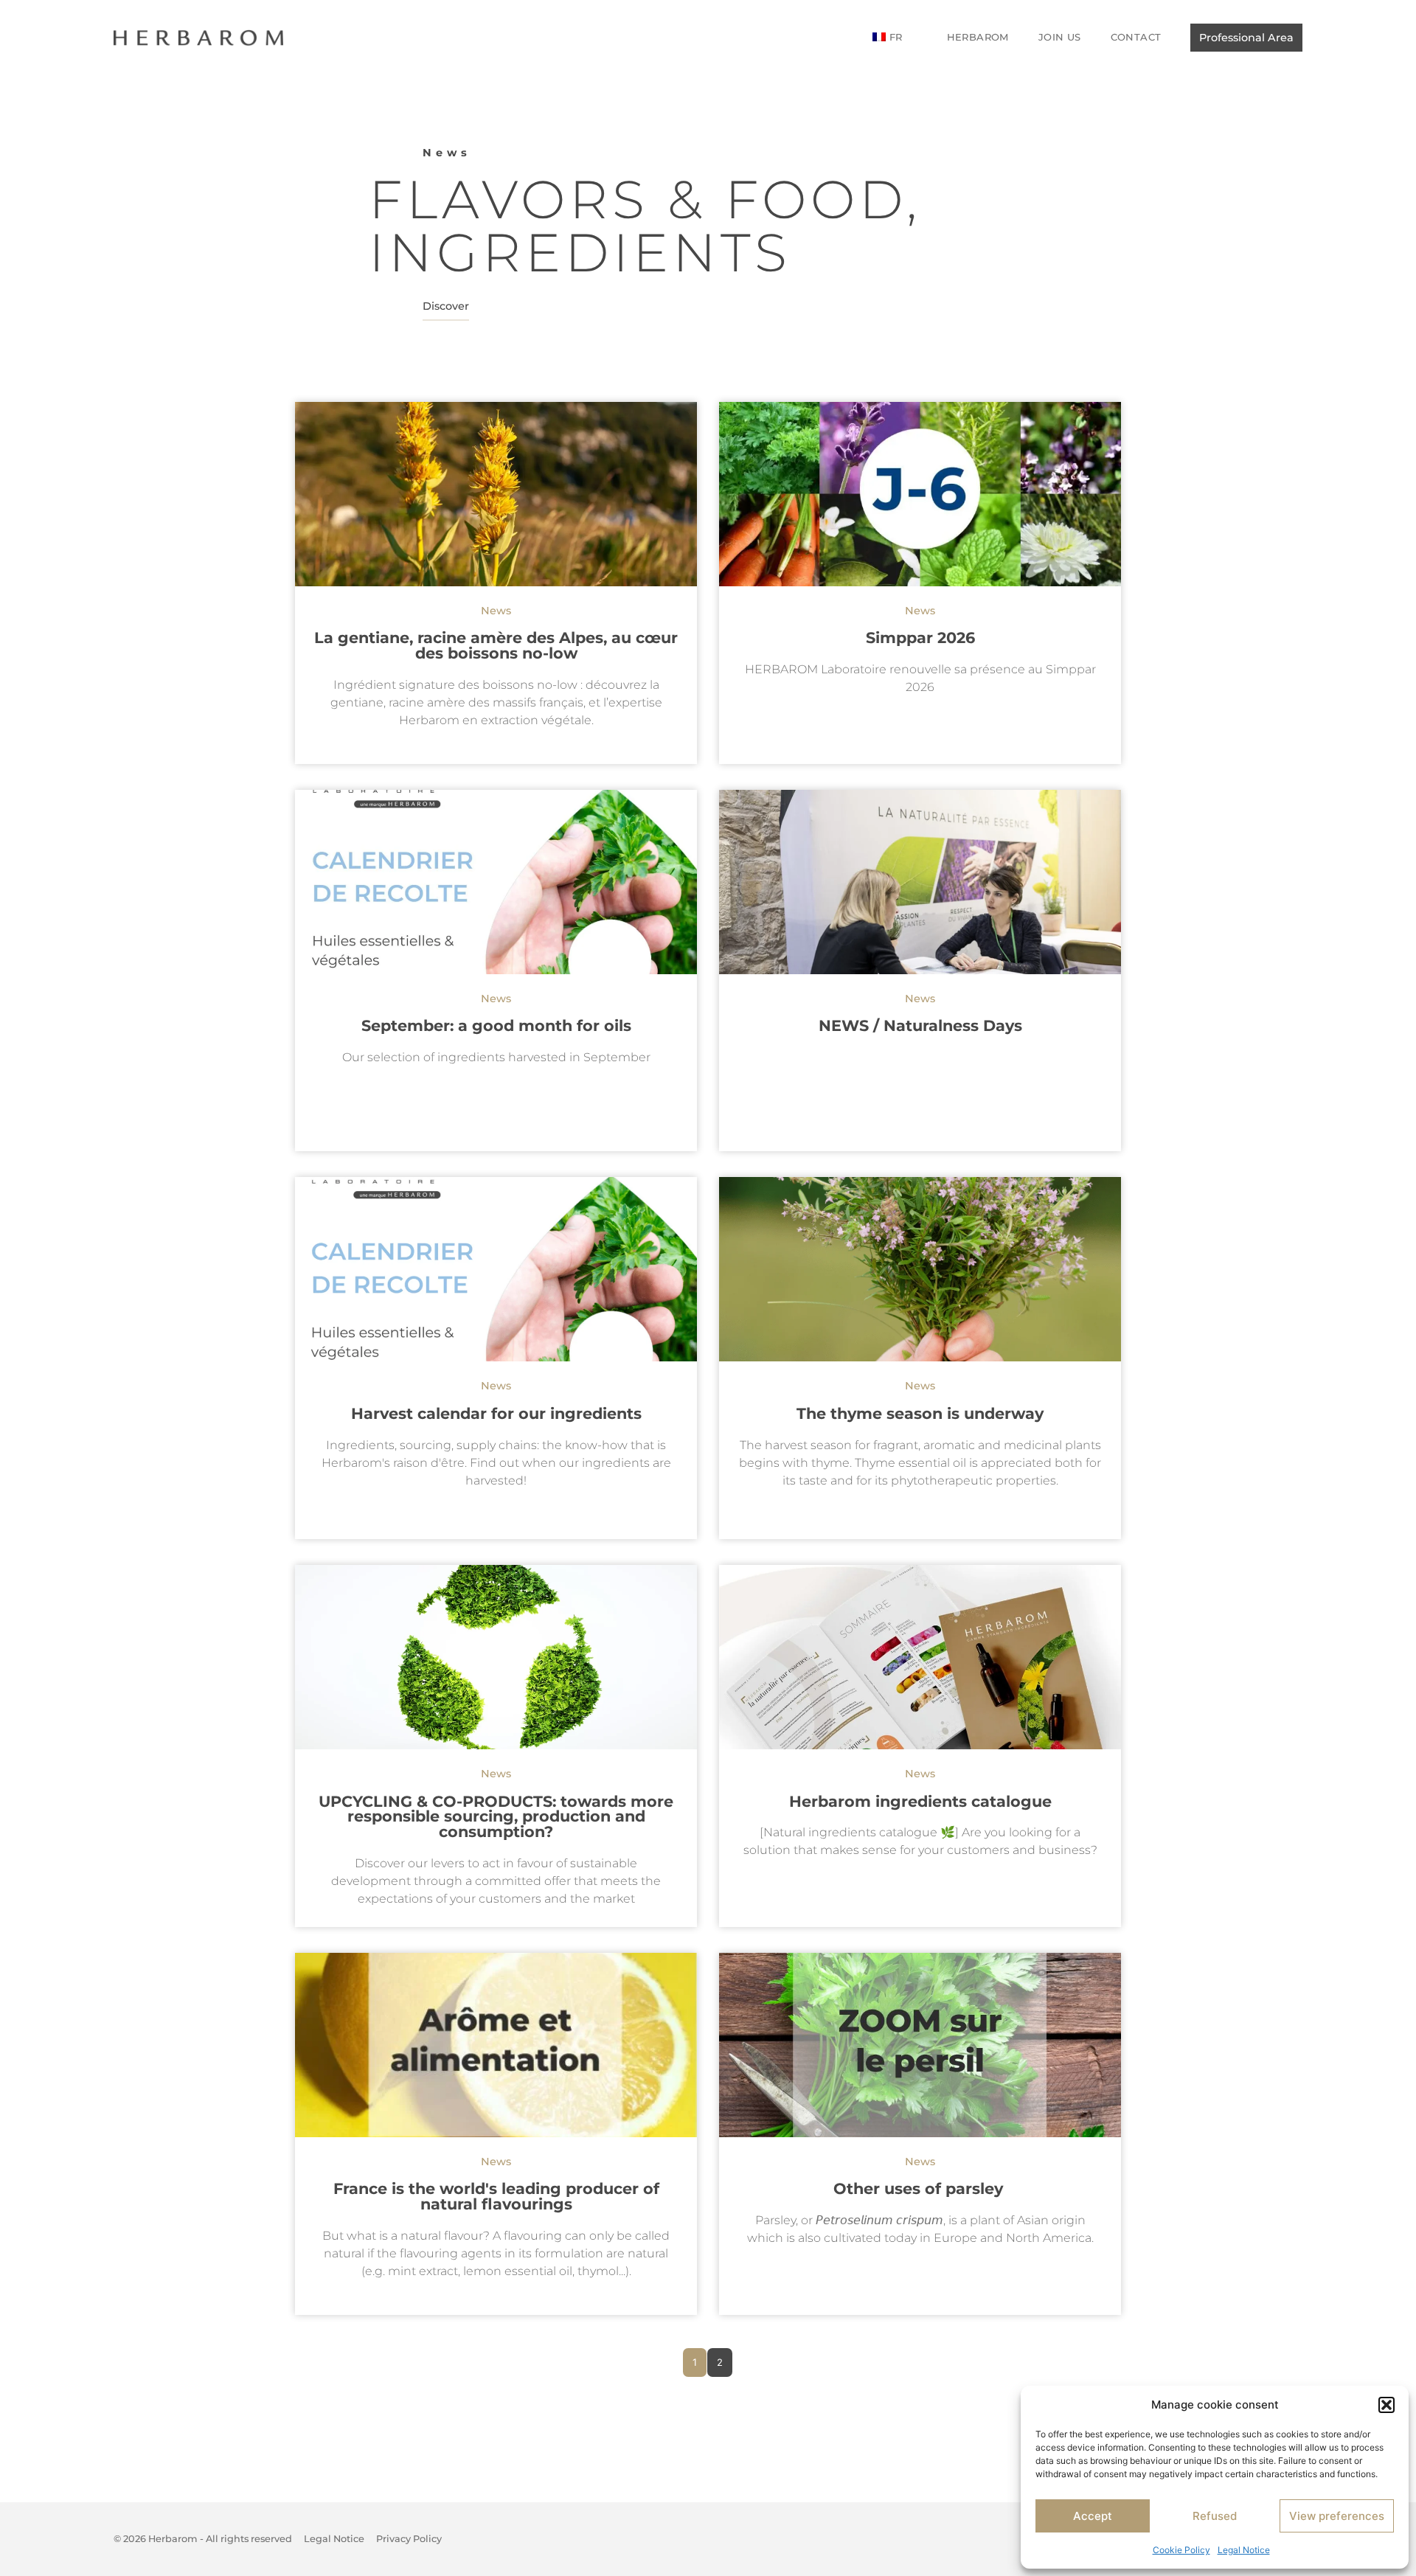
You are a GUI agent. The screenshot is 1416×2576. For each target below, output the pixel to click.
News (447, 153)
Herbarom (978, 37)
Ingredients (580, 252)
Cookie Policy (1181, 2550)
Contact (1136, 37)
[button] (1386, 2405)
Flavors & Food (638, 199)
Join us (1060, 37)
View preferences (1337, 2516)
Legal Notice (1244, 2550)
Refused (1215, 2516)
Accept (1093, 2516)
